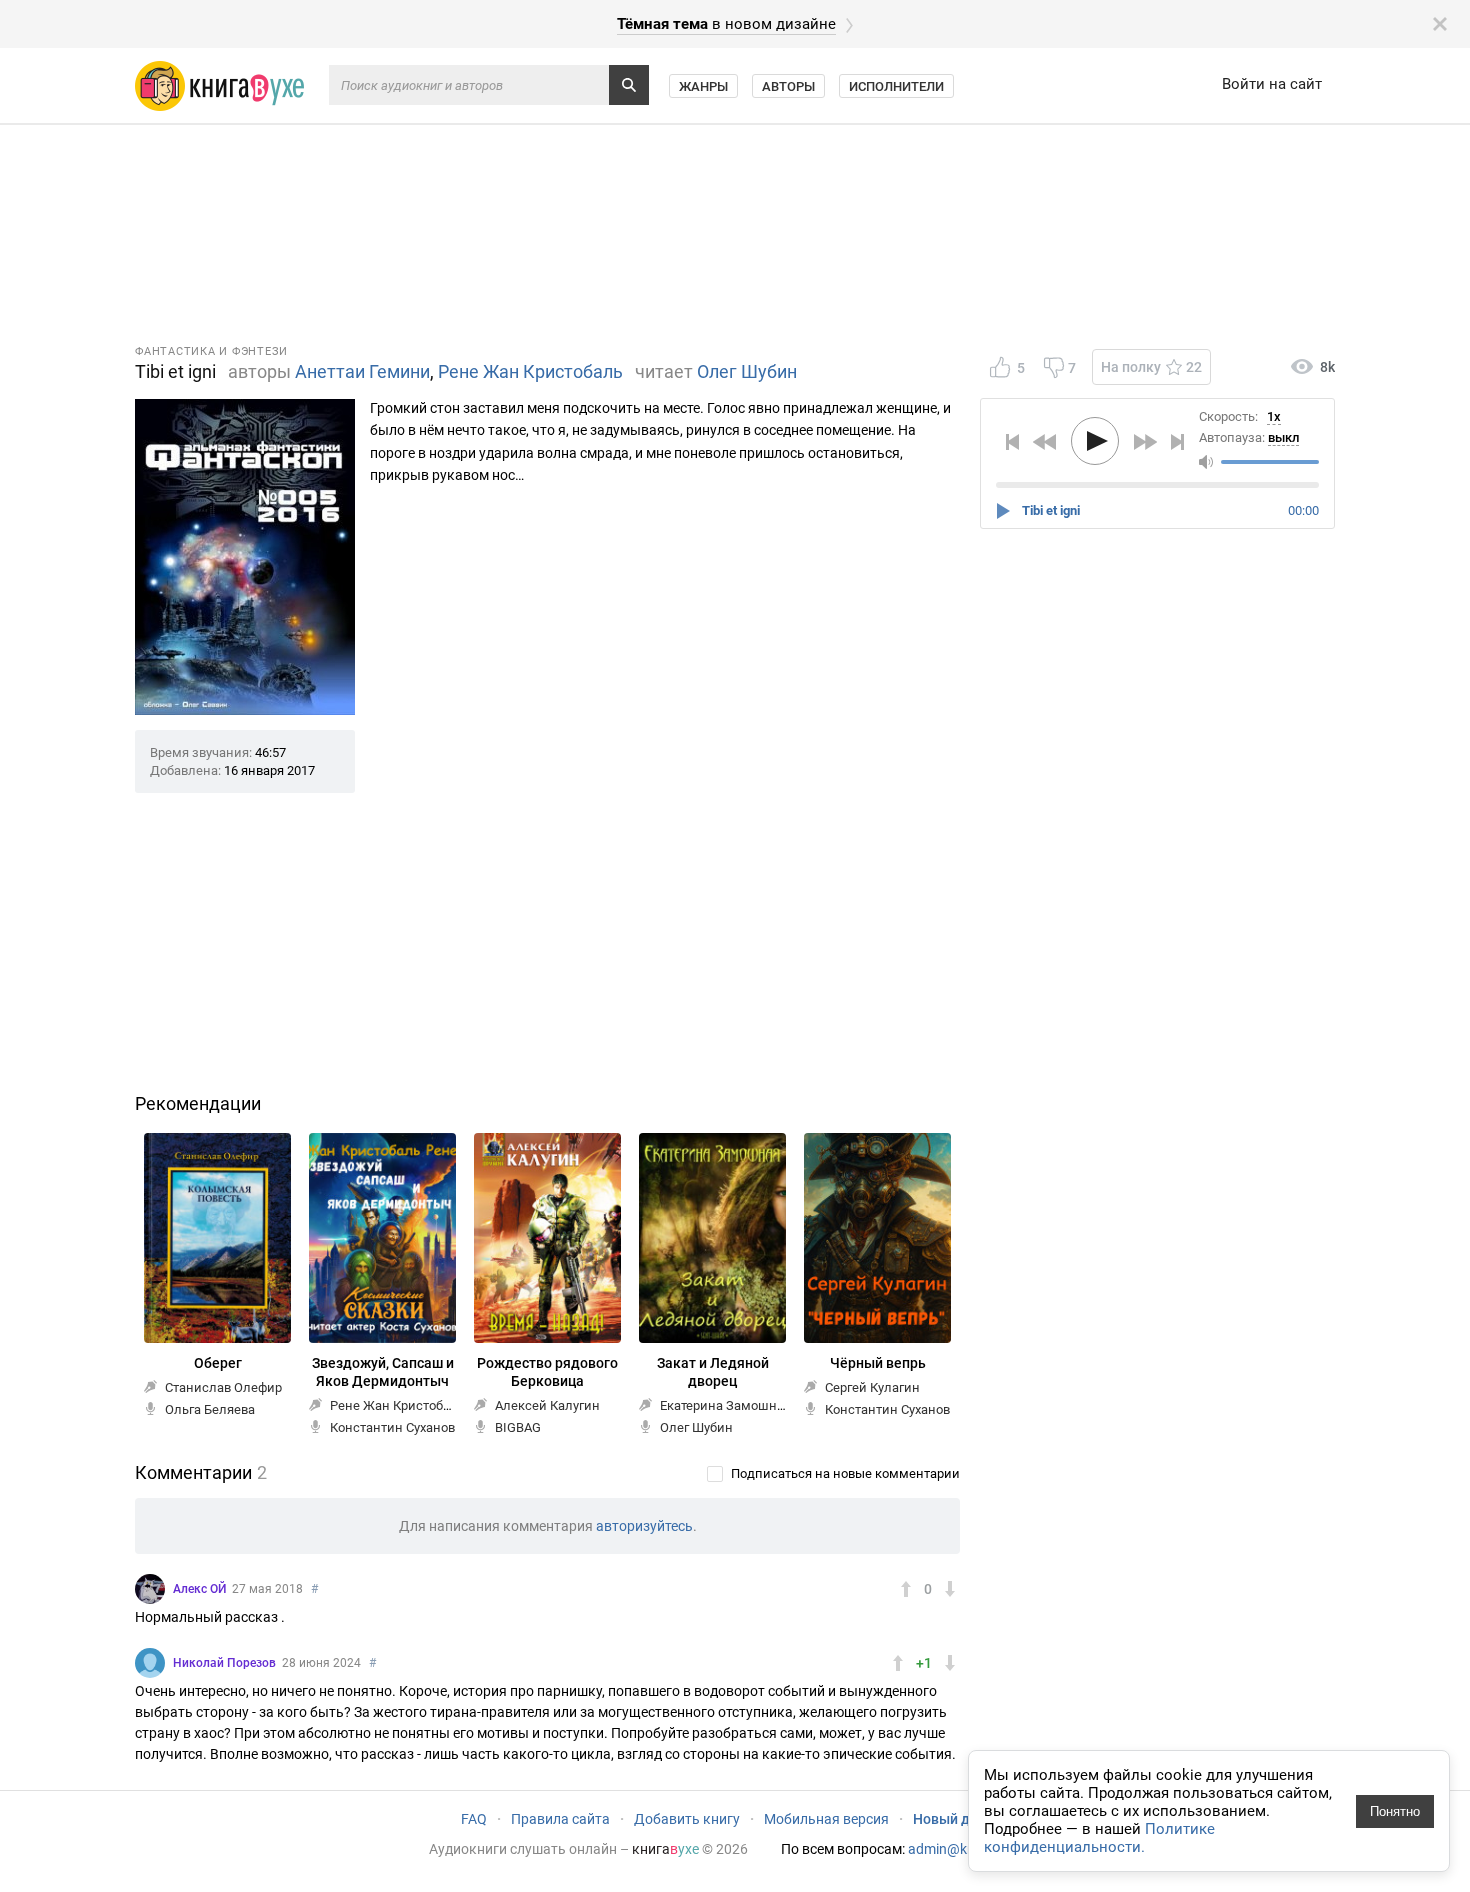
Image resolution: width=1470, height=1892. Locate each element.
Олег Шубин (747, 371)
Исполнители (896, 86)
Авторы (788, 86)
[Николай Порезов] (150, 1663)
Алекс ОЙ (199, 1589)
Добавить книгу (687, 1819)
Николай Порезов (224, 1663)
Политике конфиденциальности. (1099, 1838)
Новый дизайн (961, 1819)
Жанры (703, 86)
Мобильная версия (826, 1819)
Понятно (1395, 1811)
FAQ (474, 1819)
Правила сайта (560, 1819)
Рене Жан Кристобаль (530, 371)
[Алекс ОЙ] (150, 1589)
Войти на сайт (1272, 84)
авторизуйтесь (644, 1526)
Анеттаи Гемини (362, 371)
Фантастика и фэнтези (211, 351)
